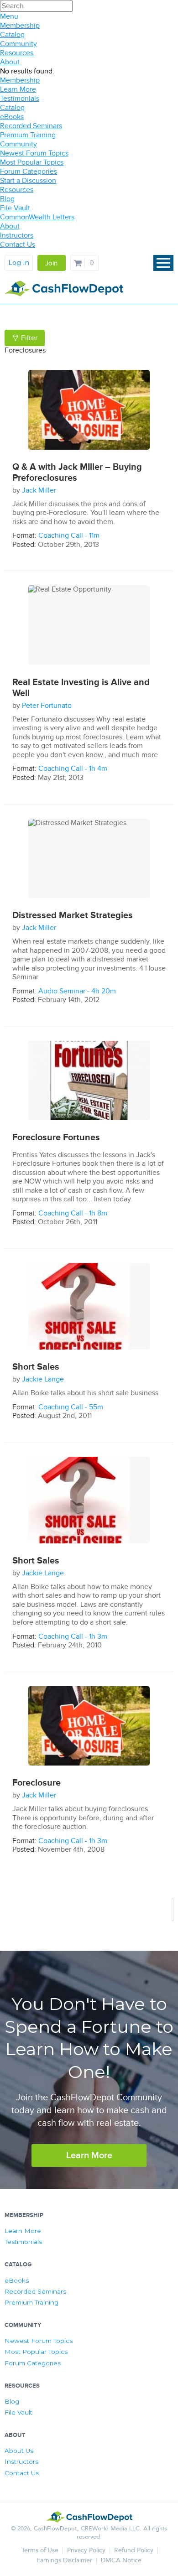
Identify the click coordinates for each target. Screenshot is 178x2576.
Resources (17, 53)
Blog (7, 199)
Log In (19, 263)
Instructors (17, 235)
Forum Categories (29, 171)
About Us (19, 2451)
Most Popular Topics (32, 162)
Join (51, 263)
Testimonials (20, 99)
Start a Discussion (28, 181)
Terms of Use (40, 2550)
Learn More (18, 89)
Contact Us (18, 244)
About (10, 62)
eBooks (12, 117)
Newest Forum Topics (34, 153)
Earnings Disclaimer (64, 2560)
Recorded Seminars (31, 126)
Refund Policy (134, 2550)
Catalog (12, 35)
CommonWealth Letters (37, 217)
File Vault (15, 208)
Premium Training (28, 135)
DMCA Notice (121, 2560)
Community (18, 44)
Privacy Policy (86, 2550)
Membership (20, 26)
